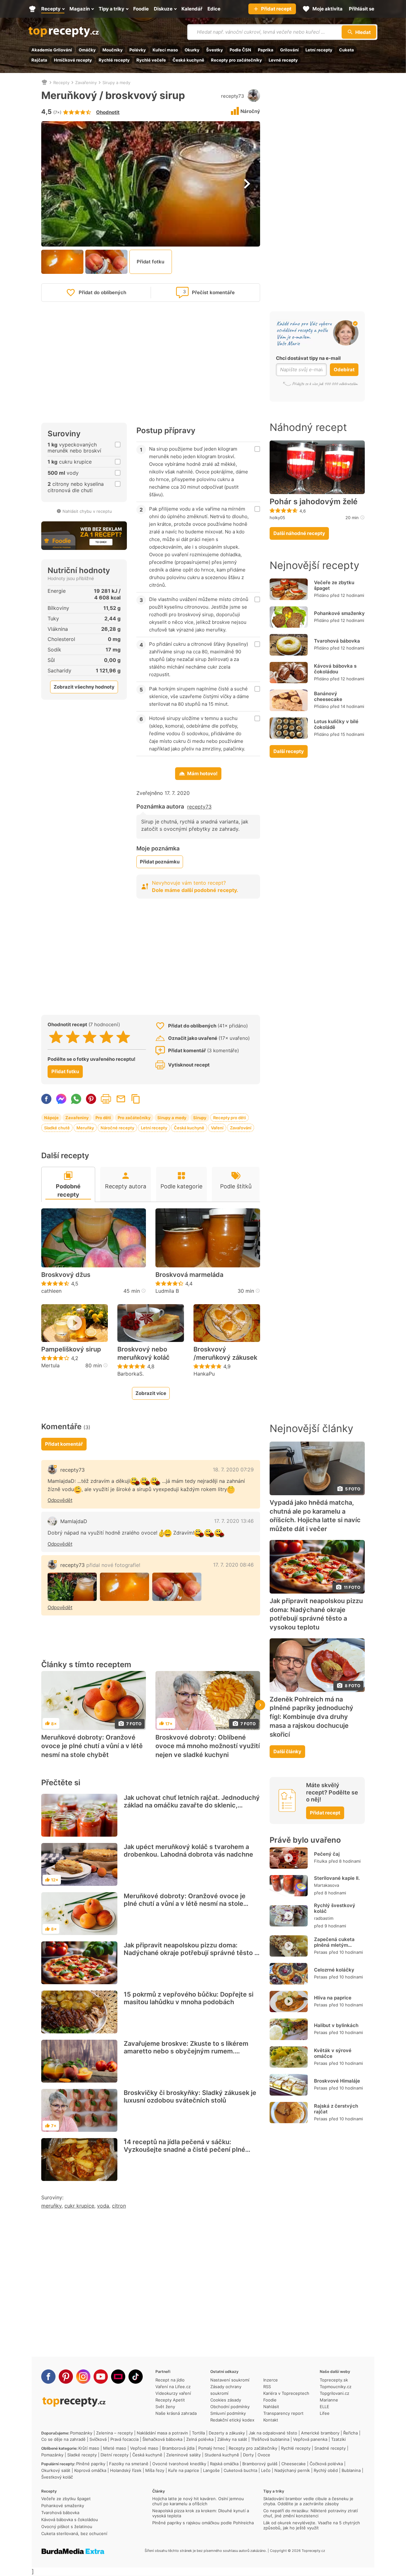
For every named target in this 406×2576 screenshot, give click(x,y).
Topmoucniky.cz (336, 2387)
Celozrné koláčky (334, 1970)
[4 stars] (106, 1037)
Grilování (289, 50)
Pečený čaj (327, 1854)
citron (119, 2206)
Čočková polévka (326, 2464)
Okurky (192, 50)
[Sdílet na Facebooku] (46, 1099)
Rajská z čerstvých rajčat (336, 2109)
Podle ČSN (240, 50)
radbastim (324, 1918)
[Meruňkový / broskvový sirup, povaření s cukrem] (124, 1587)
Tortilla (198, 2433)
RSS (267, 2387)
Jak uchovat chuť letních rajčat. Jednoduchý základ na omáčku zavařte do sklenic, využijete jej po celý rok (192, 1805)
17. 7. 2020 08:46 (233, 1565)
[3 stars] (90, 1037)
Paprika (266, 50)
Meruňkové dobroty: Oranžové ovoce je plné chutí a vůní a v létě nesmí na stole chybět (92, 1746)
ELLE (324, 2407)
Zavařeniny (86, 83)
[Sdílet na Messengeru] (61, 1099)
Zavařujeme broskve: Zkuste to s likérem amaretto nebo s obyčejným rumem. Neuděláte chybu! (186, 2051)
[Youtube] (101, 2377)
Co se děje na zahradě (63, 2439)
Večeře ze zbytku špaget (334, 585)
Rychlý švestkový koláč (335, 1908)
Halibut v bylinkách (336, 2025)
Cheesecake (294, 2464)
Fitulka (321, 1861)
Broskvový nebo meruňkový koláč (144, 1353)
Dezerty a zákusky (227, 2433)
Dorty (248, 2455)
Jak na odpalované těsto (273, 2433)
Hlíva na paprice (333, 1998)
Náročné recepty (117, 1128)
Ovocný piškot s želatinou (67, 2526)
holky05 (277, 518)
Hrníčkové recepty (73, 60)
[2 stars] (73, 1037)
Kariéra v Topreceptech (286, 2393)
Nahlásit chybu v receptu (87, 511)
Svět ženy (165, 2407)
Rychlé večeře (151, 60)
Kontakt (271, 2420)
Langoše (211, 2470)
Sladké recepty (82, 2455)
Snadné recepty (330, 2448)
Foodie (270, 2400)
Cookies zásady (226, 2400)
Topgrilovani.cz (334, 2393)
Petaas (321, 1952)
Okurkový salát (56, 2470)
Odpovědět (60, 1500)
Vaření (217, 1128)
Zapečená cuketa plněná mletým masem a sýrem (334, 1945)
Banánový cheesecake (328, 696)
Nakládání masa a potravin (162, 2433)
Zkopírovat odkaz (136, 1099)
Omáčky (87, 50)
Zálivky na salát (232, 2439)
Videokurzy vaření (173, 2393)
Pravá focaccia (124, 2439)
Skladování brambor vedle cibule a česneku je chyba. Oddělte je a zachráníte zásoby (308, 2501)
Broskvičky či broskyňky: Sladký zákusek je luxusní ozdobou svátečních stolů (190, 2097)
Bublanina (351, 2470)
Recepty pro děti (229, 1118)
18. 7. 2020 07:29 (233, 1470)
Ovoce (264, 2455)
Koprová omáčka (90, 2470)
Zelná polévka (200, 2439)
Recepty (61, 83)
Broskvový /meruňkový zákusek (225, 1353)
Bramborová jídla (178, 2448)
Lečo (266, 2470)
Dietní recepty (115, 2455)
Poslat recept (121, 1099)
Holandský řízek (126, 2470)
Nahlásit (271, 2407)
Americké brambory (320, 2433)
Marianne (329, 2400)
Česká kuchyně (188, 60)
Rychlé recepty (114, 60)
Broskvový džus (66, 1275)
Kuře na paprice (184, 2470)
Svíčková (98, 2439)
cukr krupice (79, 2206)
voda (103, 2206)
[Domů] (44, 83)
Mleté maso (115, 2448)
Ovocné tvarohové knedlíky (179, 2464)
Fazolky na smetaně (129, 2464)
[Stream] (118, 2377)
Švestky (215, 50)
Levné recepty (283, 60)
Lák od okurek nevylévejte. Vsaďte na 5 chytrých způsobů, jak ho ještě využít (312, 2525)
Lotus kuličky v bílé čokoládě (336, 724)
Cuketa (347, 50)
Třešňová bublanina (270, 2439)
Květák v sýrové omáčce (333, 2053)
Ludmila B (167, 1291)
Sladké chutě (57, 1128)
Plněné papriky (91, 2464)
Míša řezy (155, 2470)
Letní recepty (319, 50)
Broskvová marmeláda (189, 1275)
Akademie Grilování (52, 50)
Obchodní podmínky (230, 2407)
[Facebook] (48, 2377)
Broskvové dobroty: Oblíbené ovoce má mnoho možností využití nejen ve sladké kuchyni (208, 1746)
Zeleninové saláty (183, 2455)
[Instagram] (83, 2377)
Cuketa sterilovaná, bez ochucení (74, 2533)
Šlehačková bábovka (162, 2439)
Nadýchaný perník (292, 2470)
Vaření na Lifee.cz (173, 2387)
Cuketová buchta (240, 2470)
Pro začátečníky (134, 1118)
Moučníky (113, 50)
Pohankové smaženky (339, 613)
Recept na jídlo (170, 2380)
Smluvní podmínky (228, 2413)
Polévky (138, 50)
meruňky (51, 2206)
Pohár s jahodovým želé (314, 502)
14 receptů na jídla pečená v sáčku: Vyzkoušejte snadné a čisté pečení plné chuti (184, 2150)
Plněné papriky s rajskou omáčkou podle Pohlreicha (203, 2523)
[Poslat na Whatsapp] (76, 1099)
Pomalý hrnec (212, 2448)
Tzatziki (338, 2439)
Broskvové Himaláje (337, 2081)
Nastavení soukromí (230, 2380)
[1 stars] (56, 1037)
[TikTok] (136, 2377)
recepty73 (233, 96)
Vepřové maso (144, 2448)
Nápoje (51, 1118)
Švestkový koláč (57, 2477)
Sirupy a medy (116, 83)
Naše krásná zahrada (176, 2413)
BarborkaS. (131, 1374)
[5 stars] (123, 1037)
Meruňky (85, 1128)
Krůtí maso (89, 2448)
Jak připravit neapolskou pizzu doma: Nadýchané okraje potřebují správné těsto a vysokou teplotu (191, 1953)
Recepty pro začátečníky (236, 60)
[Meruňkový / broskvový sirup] (72, 1587)
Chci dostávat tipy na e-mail (308, 358)
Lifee (325, 2413)
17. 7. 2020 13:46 (234, 1521)
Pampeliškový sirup (71, 1349)
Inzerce (271, 2380)
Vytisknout (106, 1099)
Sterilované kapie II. (337, 1878)
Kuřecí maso (165, 50)
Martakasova (327, 1885)
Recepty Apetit (170, 2400)
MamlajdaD (74, 1521)
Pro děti (103, 1118)
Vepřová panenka (310, 2439)
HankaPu (204, 1374)
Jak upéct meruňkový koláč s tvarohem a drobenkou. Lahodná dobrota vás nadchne (188, 1851)
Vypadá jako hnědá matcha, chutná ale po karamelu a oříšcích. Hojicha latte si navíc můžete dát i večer (315, 1516)
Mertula (50, 1365)
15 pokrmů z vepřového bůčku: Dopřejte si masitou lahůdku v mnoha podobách (189, 1998)
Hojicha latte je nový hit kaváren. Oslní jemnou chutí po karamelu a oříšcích (198, 2501)
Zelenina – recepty (115, 2433)
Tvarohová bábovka (337, 641)
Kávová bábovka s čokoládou (335, 669)
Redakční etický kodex (232, 2420)
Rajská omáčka (224, 2464)
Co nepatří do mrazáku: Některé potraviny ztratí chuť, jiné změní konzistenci (311, 2513)
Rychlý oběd (326, 2470)
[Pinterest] (66, 2377)
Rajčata (39, 60)
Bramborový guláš (260, 2464)
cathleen (51, 1291)
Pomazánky (81, 2433)
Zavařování (241, 1128)
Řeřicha (350, 2433)
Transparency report (283, 2413)
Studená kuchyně (222, 2455)
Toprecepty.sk (334, 2380)
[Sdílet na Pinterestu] (91, 1099)
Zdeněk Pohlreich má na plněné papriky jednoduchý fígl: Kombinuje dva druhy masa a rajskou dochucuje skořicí (311, 1717)
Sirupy (200, 1118)
